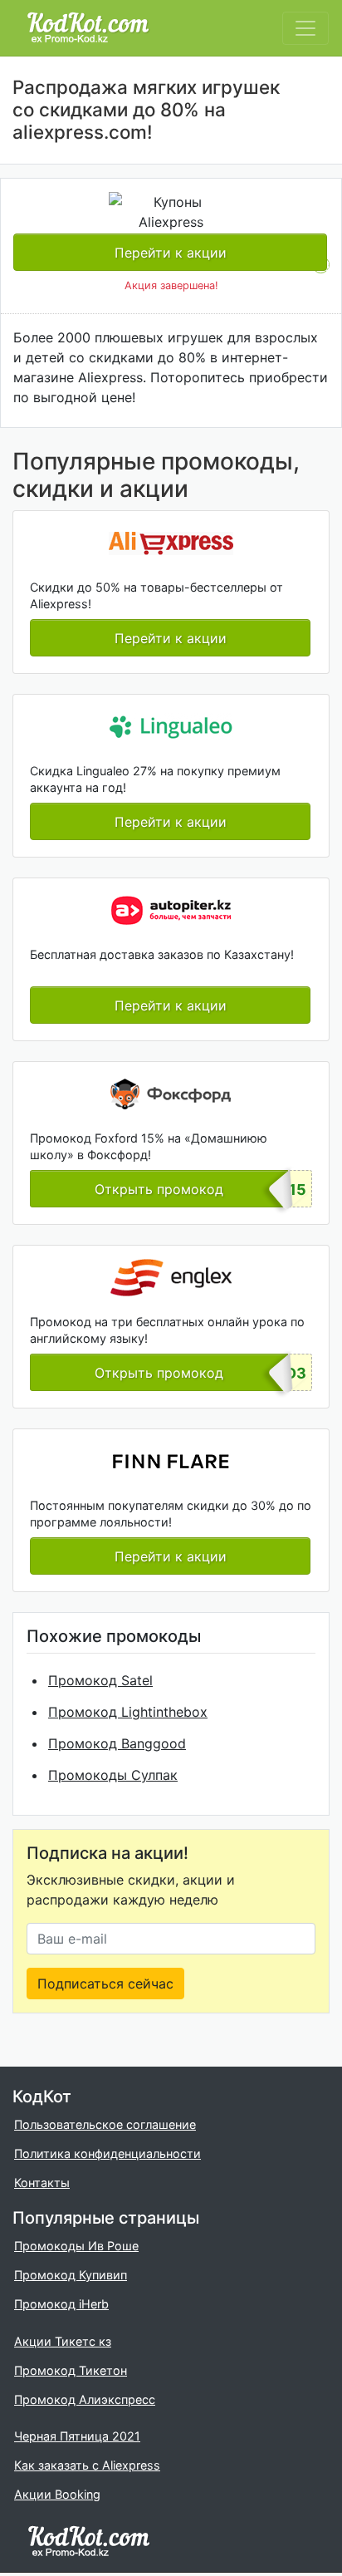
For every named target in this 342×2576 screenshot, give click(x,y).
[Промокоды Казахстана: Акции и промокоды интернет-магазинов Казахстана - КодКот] (89, 2540)
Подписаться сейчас (105, 1984)
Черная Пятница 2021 (77, 2436)
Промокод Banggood (117, 1743)
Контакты (42, 2183)
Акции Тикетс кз (63, 2341)
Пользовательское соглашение (105, 2124)
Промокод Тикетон (71, 2370)
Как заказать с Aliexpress (87, 2465)
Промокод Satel (100, 1680)
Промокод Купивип (71, 2275)
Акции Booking (57, 2494)
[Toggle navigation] (305, 28)
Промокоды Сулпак (113, 1775)
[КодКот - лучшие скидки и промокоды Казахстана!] (88, 28)
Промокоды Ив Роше (76, 2246)
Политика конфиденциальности (107, 2153)
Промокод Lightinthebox (128, 1712)
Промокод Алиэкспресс (85, 2399)
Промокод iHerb (61, 2304)
